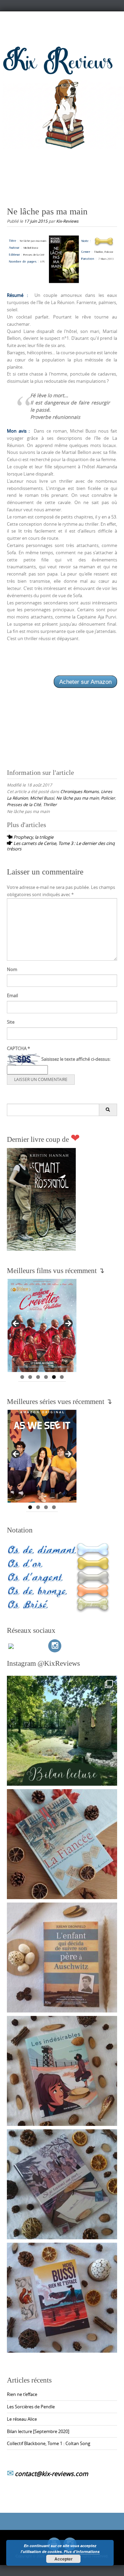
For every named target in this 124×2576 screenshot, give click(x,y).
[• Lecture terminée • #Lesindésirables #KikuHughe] (62, 2071)
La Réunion (17, 798)
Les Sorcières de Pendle (31, 2407)
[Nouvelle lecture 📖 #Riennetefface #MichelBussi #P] (62, 2298)
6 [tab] (62, 1377)
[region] (42, 1326)
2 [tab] (30, 1377)
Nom (12, 969)
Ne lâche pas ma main (77, 798)
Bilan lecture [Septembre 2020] (38, 2431)
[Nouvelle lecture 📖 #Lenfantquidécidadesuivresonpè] (62, 1958)
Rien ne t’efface (22, 2394)
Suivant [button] (68, 1324)
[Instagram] (55, 1646)
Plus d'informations (82, 2551)
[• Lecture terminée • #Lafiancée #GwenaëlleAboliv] (62, 1844)
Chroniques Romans (80, 791)
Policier (108, 798)
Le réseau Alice (22, 2419)
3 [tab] (38, 1377)
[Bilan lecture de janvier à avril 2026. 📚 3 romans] (62, 1731)
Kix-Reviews (67, 221)
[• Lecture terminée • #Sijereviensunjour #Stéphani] (62, 2184)
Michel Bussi (42, 798)
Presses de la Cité (24, 804)
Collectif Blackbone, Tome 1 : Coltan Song (49, 2443)
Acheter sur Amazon (85, 682)
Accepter (64, 2559)
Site (11, 1022)
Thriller (50, 804)
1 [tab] (22, 1377)
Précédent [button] (16, 1324)
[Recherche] (108, 1110)
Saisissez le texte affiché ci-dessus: (76, 1059)
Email (12, 995)
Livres (107, 791)
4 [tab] (46, 1377)
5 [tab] (54, 1377)
